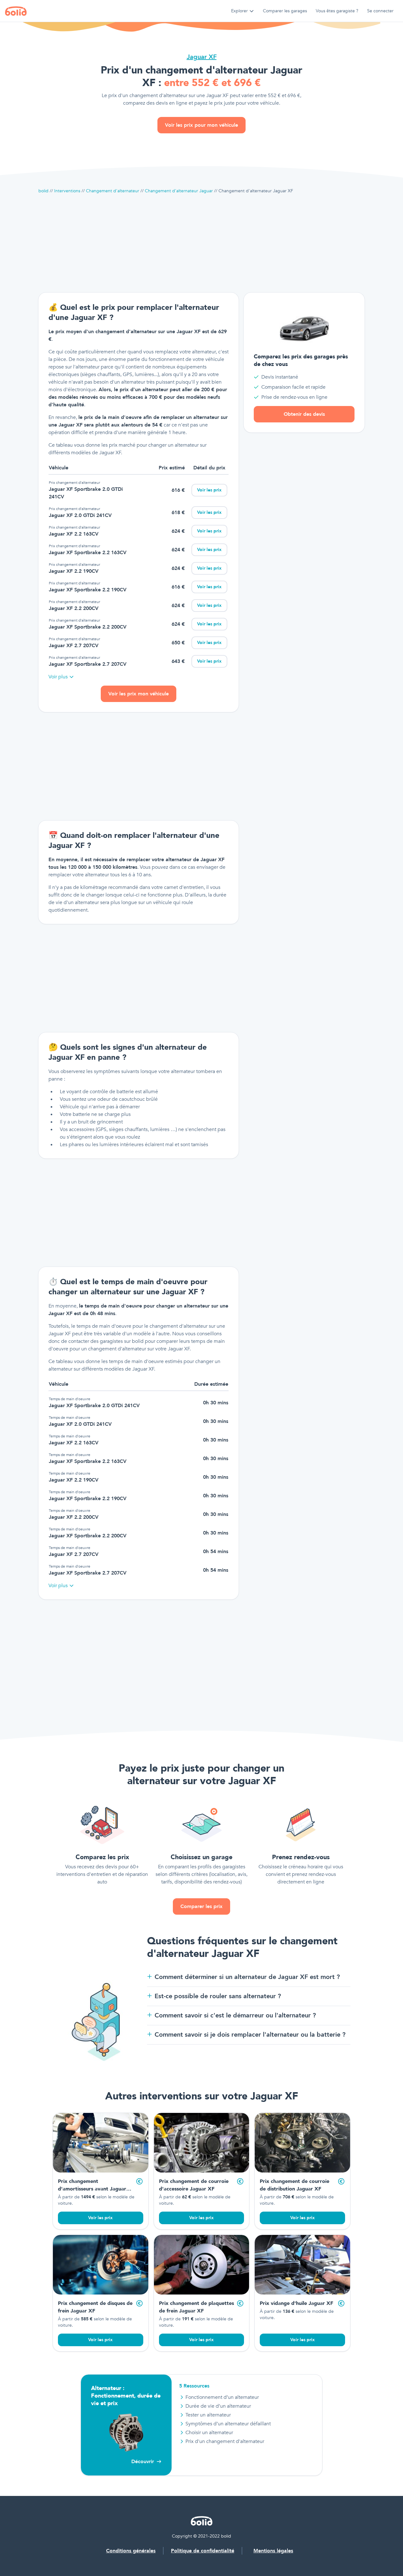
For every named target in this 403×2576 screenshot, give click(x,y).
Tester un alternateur (208, 2415)
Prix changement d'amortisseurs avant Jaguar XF (92, 2189)
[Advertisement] (201, 243)
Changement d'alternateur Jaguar (179, 191)
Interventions (67, 191)
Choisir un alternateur (209, 2433)
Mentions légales (273, 2551)
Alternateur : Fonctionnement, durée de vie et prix (126, 2396)
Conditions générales (131, 2551)
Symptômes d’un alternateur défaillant (228, 2424)
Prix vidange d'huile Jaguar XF (296, 2303)
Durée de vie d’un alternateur (218, 2406)
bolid (43, 191)
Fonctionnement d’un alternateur (222, 2397)
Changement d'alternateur (113, 191)
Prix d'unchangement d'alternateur (225, 2441)
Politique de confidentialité (203, 2551)
